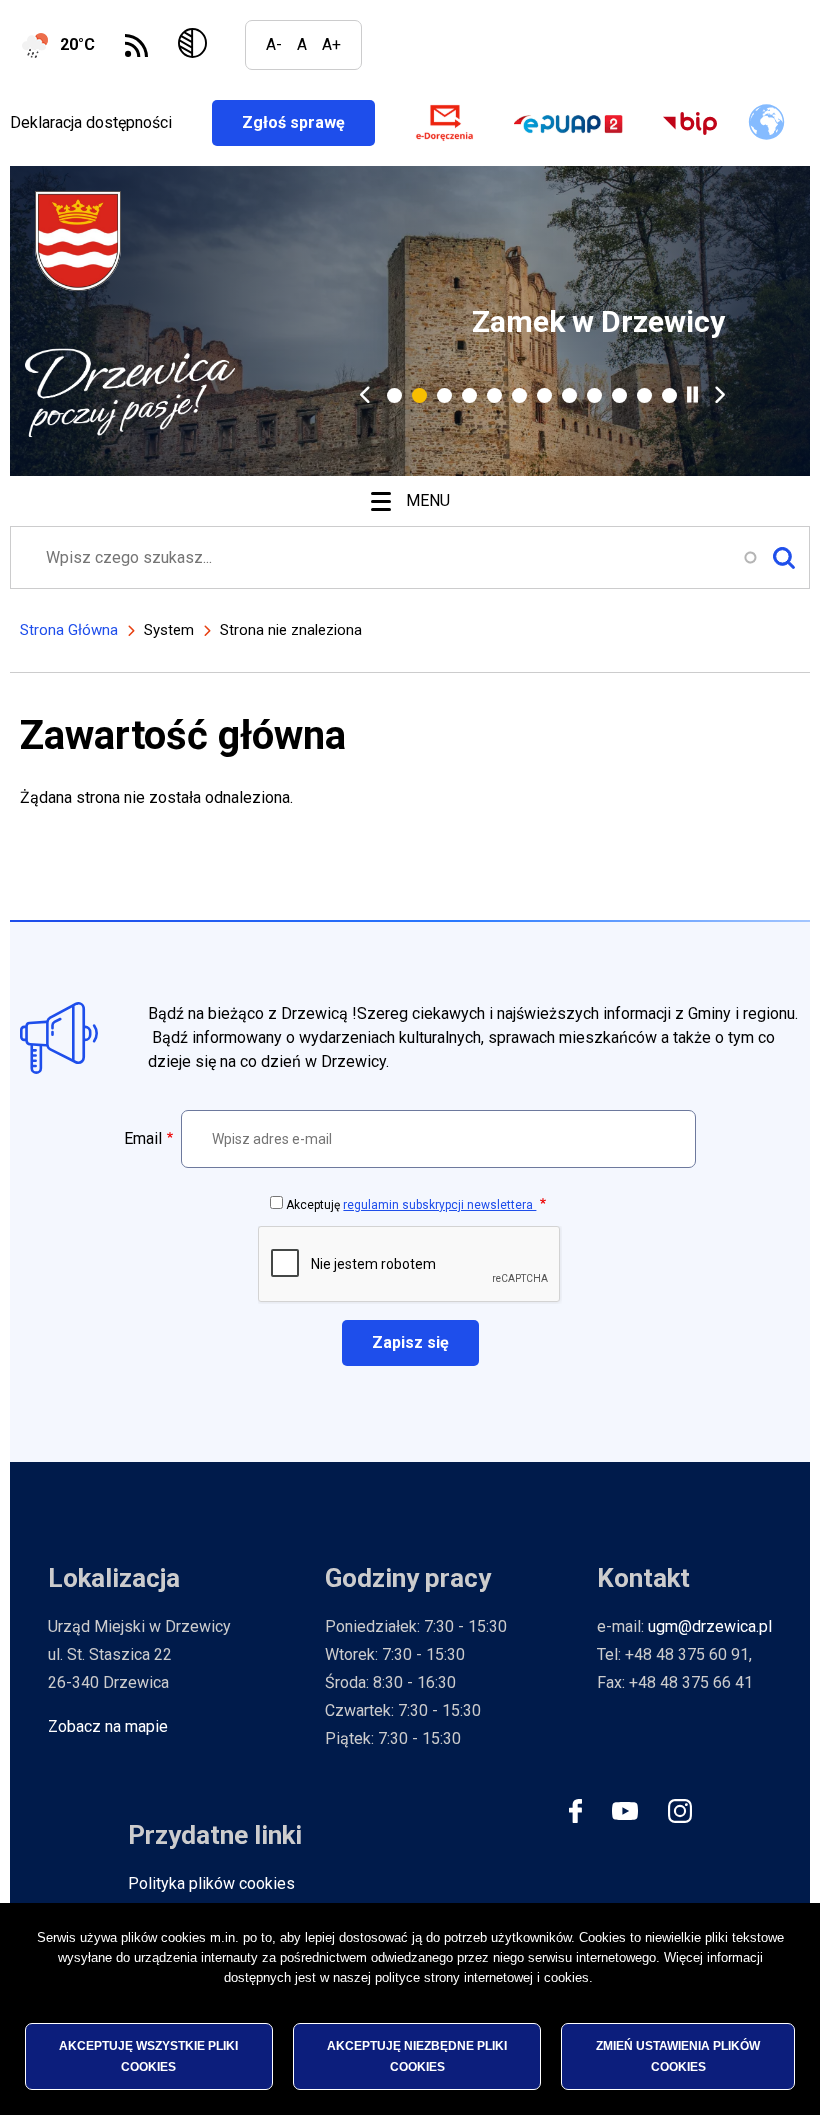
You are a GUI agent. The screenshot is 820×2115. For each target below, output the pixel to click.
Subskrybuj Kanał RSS (136, 45)
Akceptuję (411, 1205)
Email (143, 1138)
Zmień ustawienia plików (678, 2056)
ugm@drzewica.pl (710, 1626)
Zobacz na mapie (108, 1726)
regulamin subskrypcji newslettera (439, 1205)
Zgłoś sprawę (308, 122)
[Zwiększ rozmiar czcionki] (331, 45)
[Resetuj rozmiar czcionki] (302, 45)
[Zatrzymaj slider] (692, 394)
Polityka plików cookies (211, 1883)
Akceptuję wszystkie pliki (148, 2056)
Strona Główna (69, 630)
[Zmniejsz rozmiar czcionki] (274, 45)
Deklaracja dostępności (91, 122)
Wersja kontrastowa (196, 45)
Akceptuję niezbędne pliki (417, 2056)
